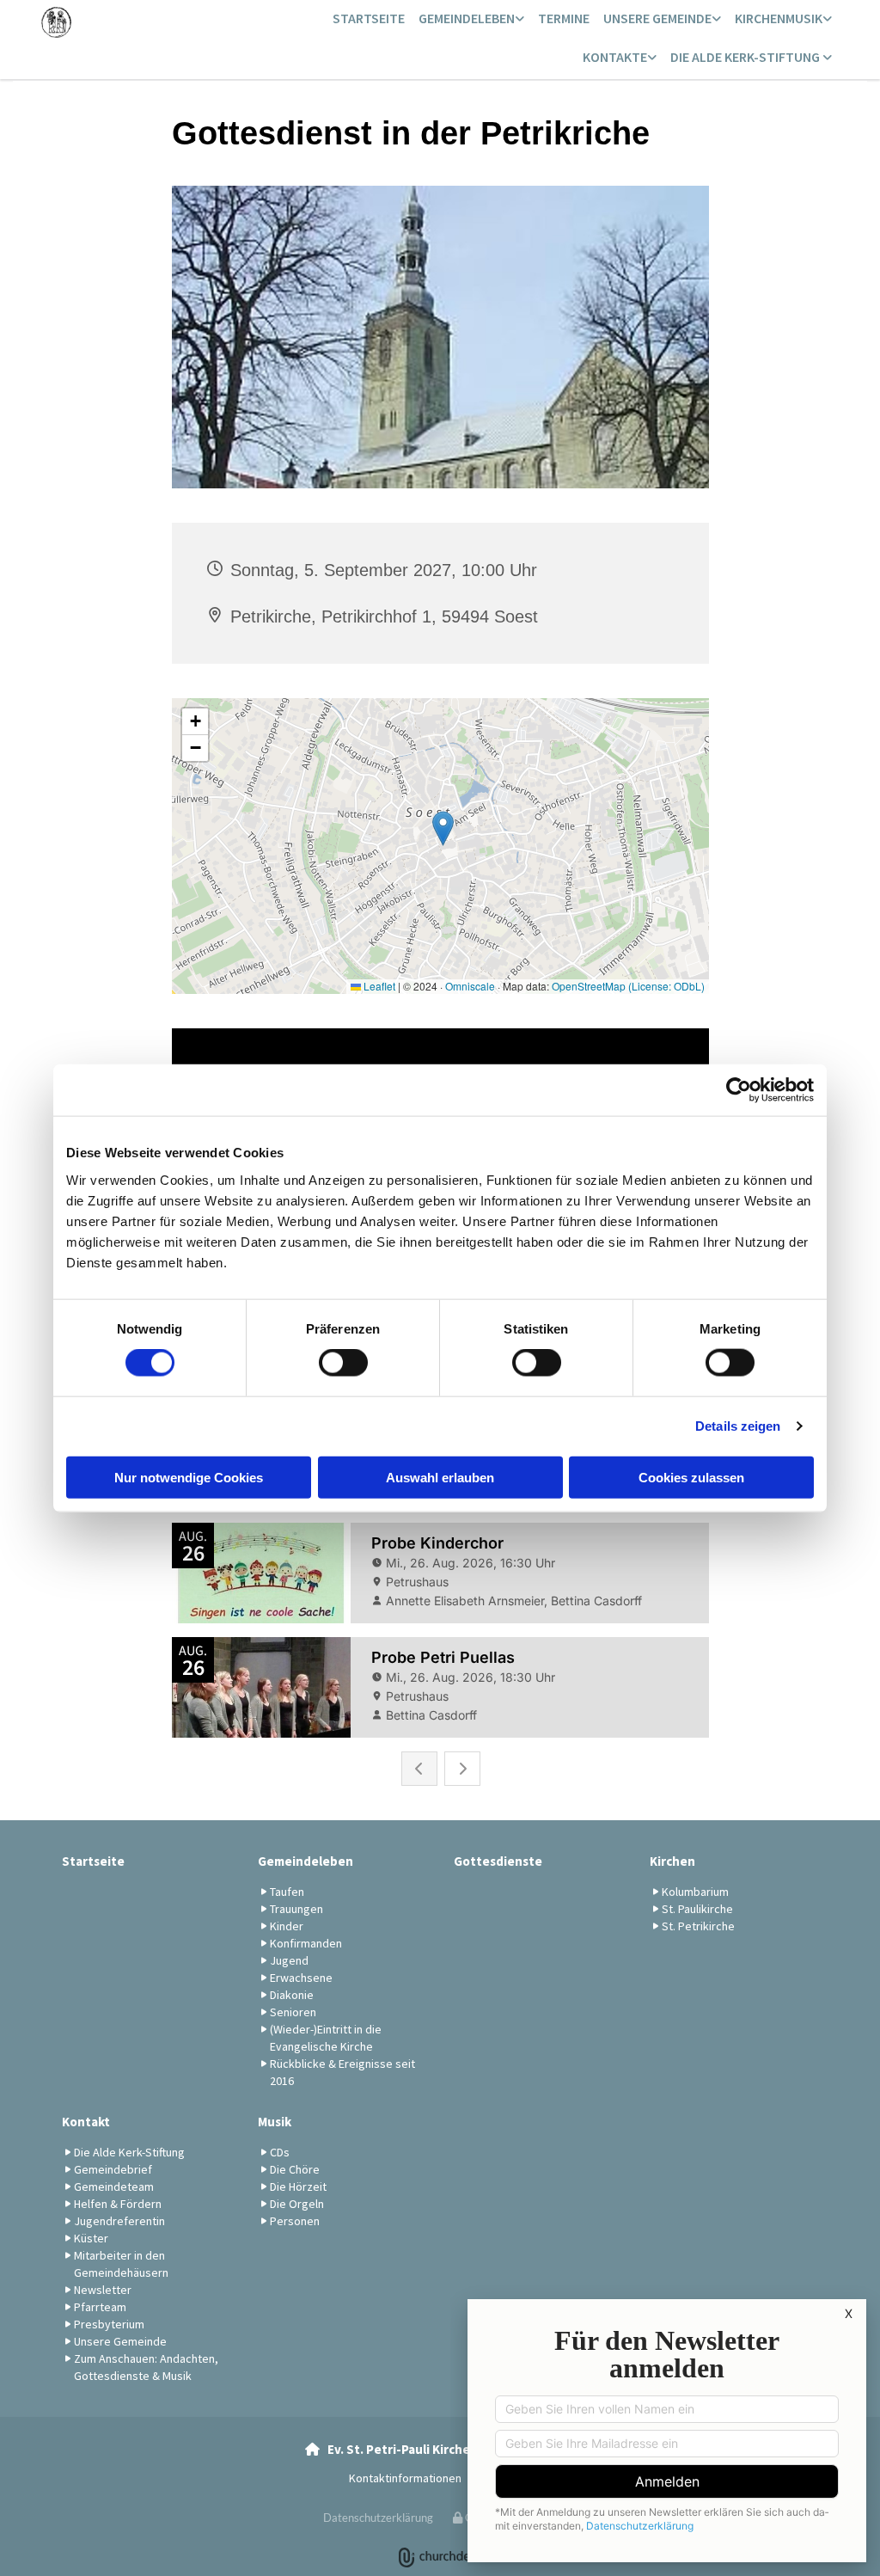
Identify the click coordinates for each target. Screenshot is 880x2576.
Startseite (369, 18)
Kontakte (615, 57)
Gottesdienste (498, 1861)
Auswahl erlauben (440, 1477)
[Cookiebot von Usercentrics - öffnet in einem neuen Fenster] (739, 1090)
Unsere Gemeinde (657, 18)
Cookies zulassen (691, 1477)
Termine (564, 18)
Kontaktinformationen (405, 2478)
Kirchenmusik (779, 18)
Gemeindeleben (467, 18)
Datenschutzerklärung (378, 2518)
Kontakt (86, 2122)
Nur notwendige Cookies (189, 1477)
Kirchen (672, 1861)
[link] (471, 19)
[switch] (343, 1363)
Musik (275, 2122)
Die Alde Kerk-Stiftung (746, 57)
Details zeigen (738, 1426)
